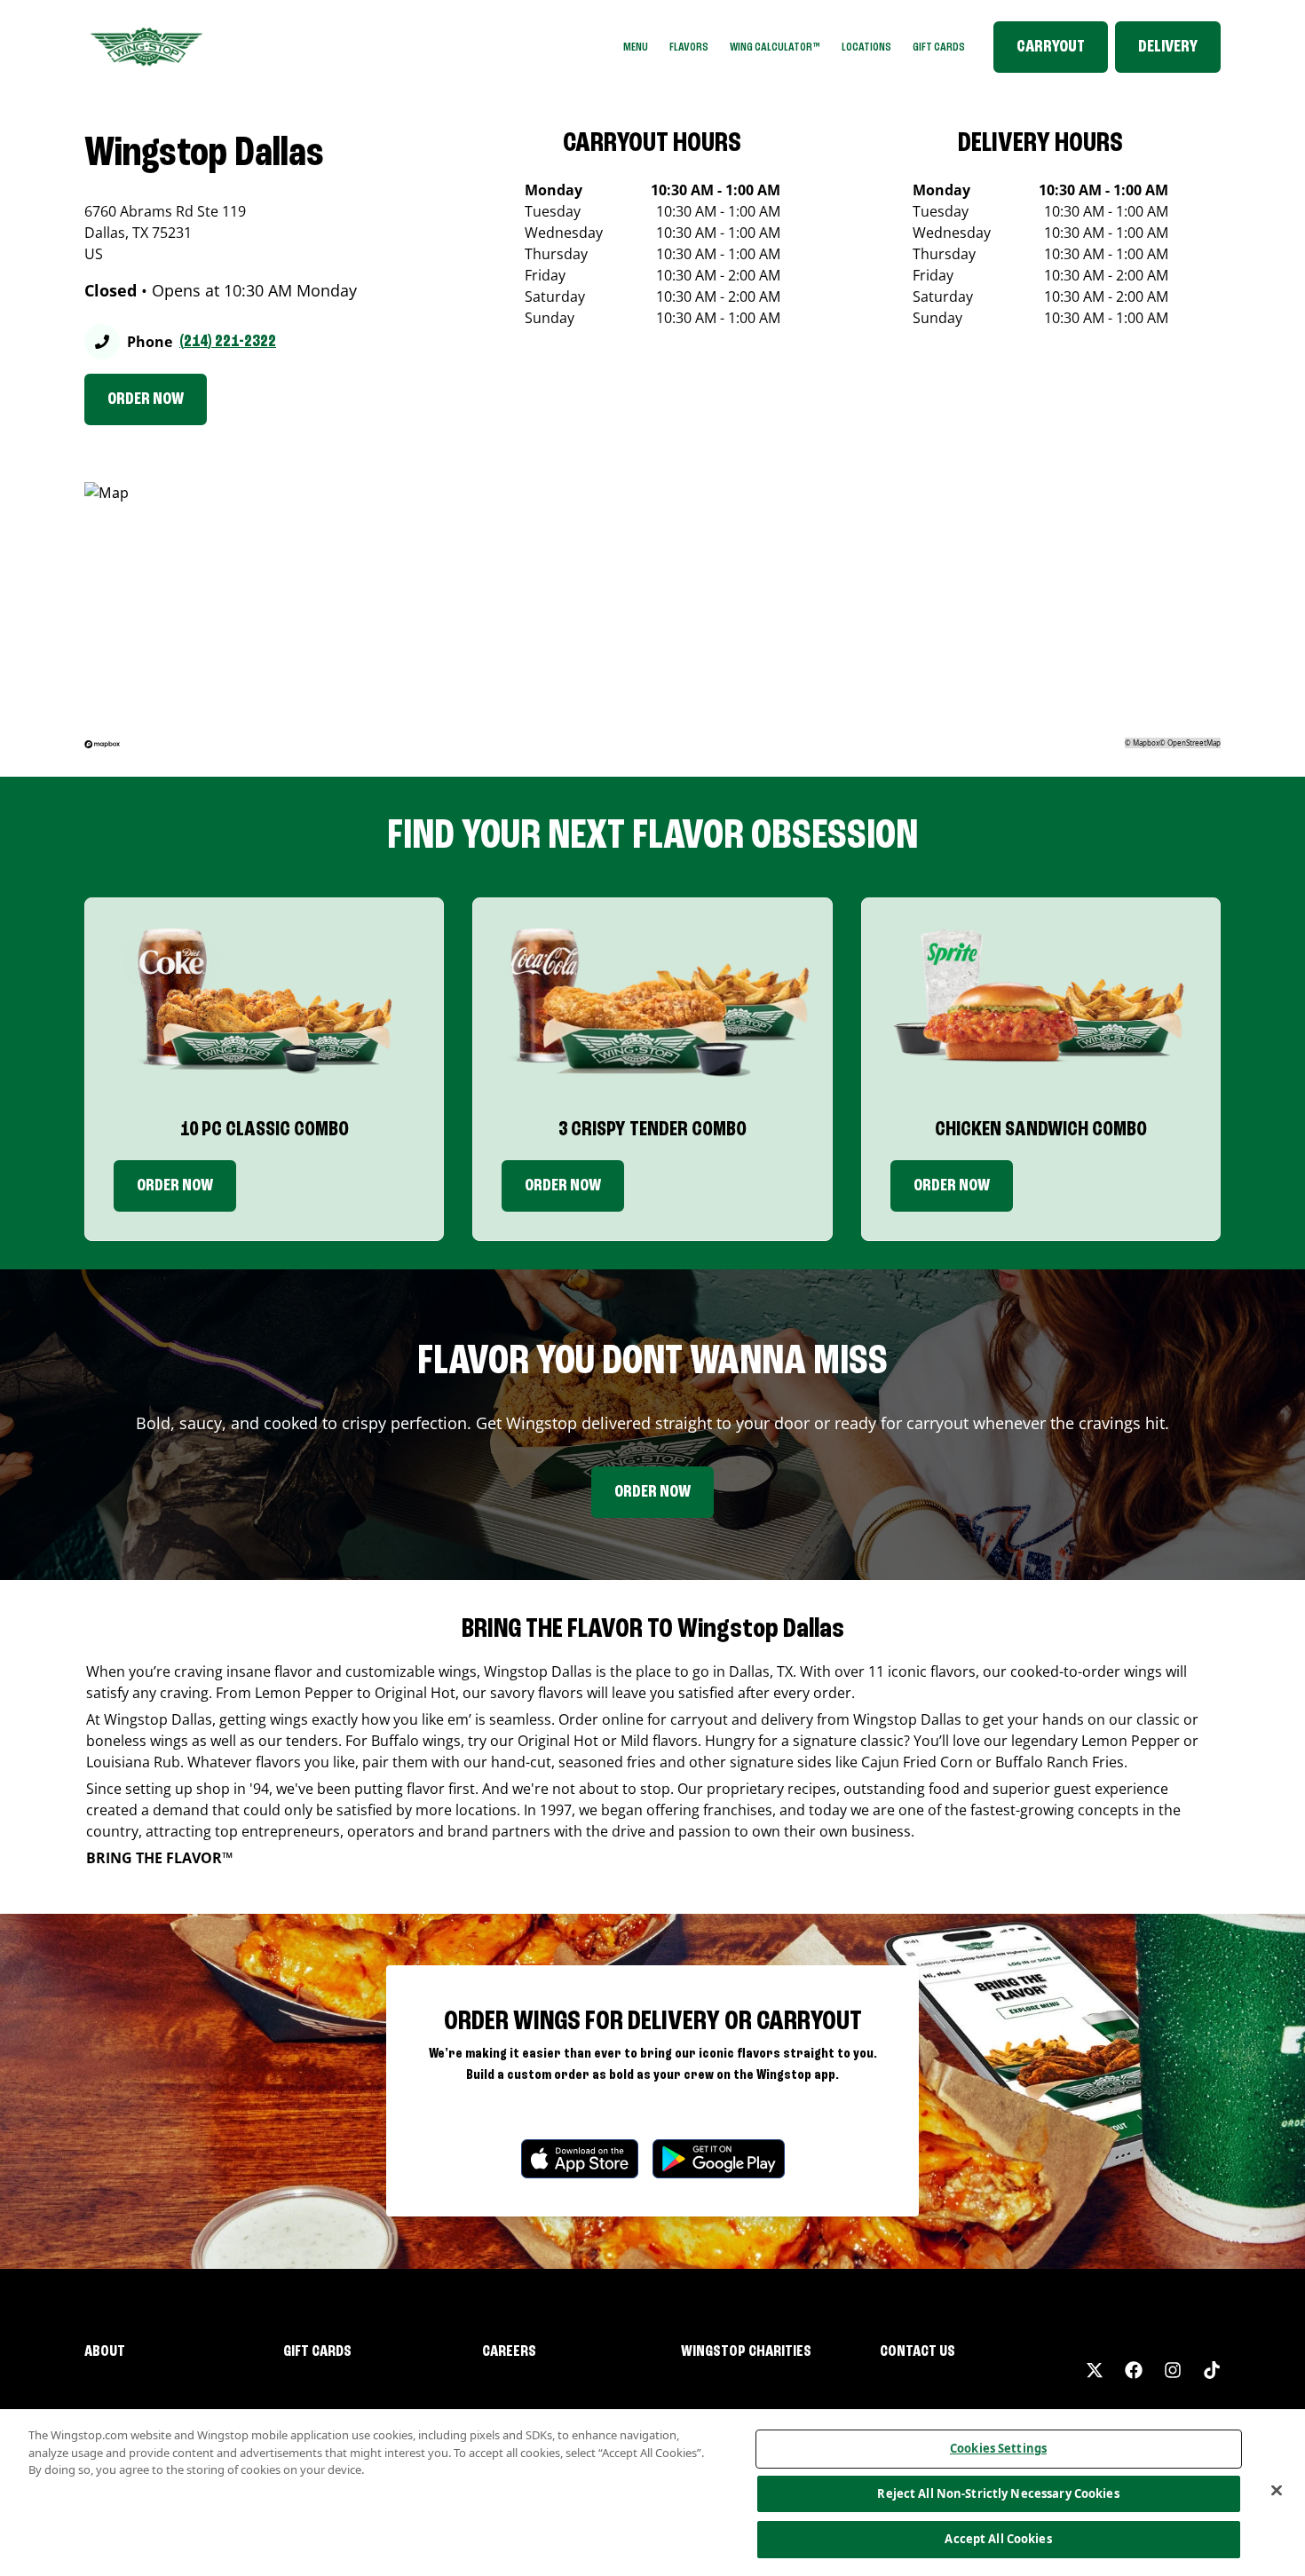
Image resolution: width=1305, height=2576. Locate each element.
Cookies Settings (998, 2448)
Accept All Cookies (998, 2539)
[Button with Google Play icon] (719, 2158)
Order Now (175, 1186)
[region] (652, 2493)
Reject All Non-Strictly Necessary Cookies (998, 2493)
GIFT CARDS (939, 47)
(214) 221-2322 (228, 342)
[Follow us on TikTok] (1212, 2370)
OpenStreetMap (1194, 743)
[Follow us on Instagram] (1173, 2370)
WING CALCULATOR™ (775, 47)
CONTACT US (917, 2351)
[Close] (1277, 2491)
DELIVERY (1168, 47)
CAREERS (509, 2351)
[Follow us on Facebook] (1134, 2370)
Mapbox (1146, 743)
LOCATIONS (866, 47)
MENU (636, 47)
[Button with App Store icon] (580, 2158)
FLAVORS (689, 47)
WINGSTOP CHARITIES (746, 2351)
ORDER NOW (146, 399)
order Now (563, 1186)
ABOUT (105, 2351)
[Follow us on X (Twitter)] (1095, 2370)
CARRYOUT (1051, 47)
